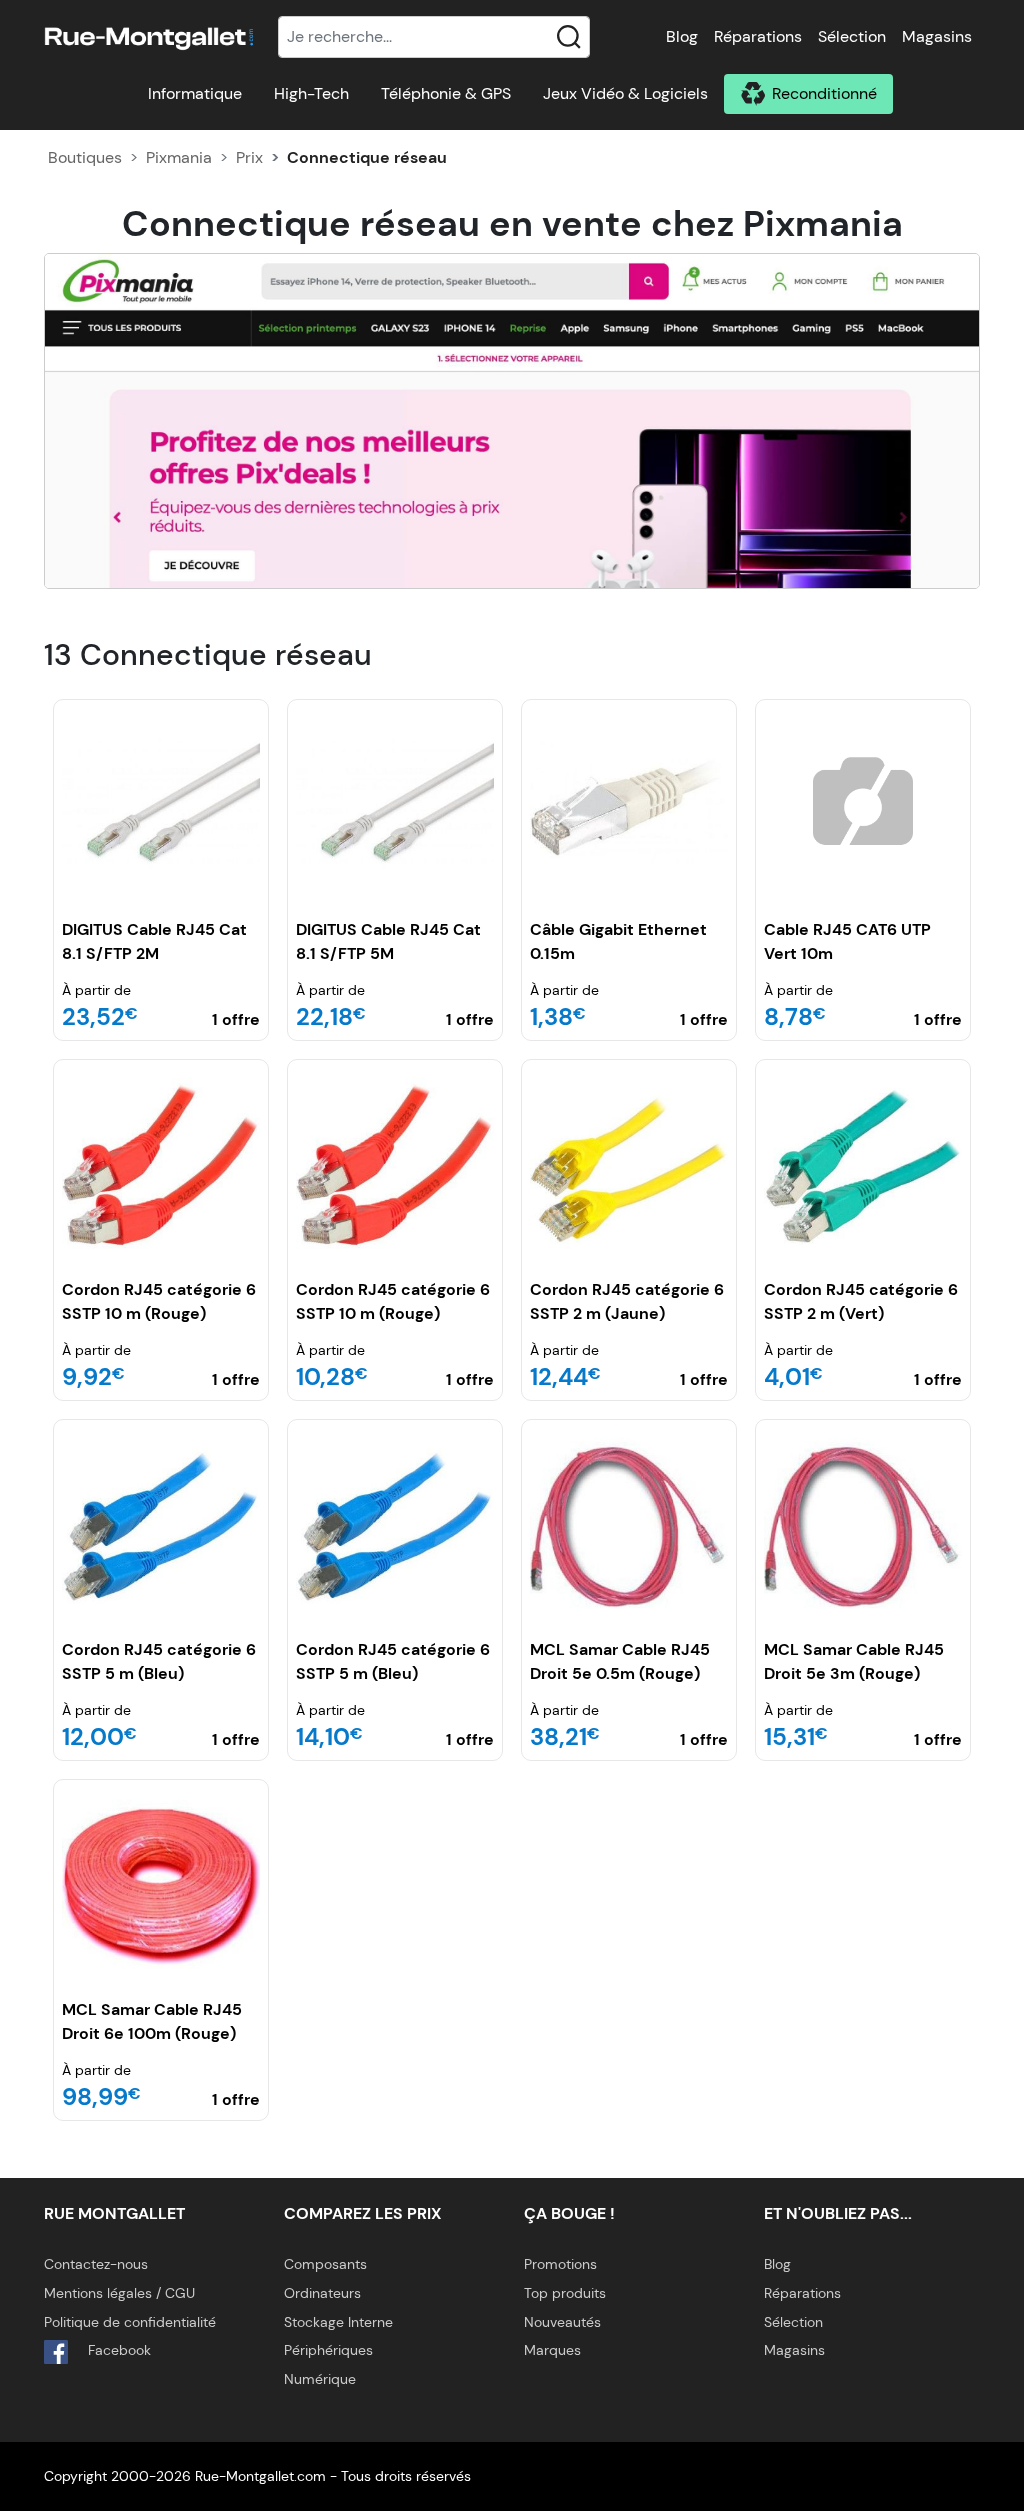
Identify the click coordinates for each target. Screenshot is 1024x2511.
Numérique (320, 2379)
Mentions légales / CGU (119, 2293)
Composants (325, 2264)
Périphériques (328, 2350)
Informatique (195, 93)
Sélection (852, 36)
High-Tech (311, 93)
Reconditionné (824, 93)
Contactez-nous (96, 2264)
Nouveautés (562, 2322)
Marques (552, 2350)
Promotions (560, 2264)
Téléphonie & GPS (446, 93)
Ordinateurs (322, 2293)
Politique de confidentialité (130, 2322)
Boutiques (85, 157)
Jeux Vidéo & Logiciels (625, 93)
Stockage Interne (338, 2322)
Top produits (565, 2293)
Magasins (937, 36)
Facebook (117, 2350)
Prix (249, 157)
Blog (682, 36)
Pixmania (179, 157)
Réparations (758, 36)
